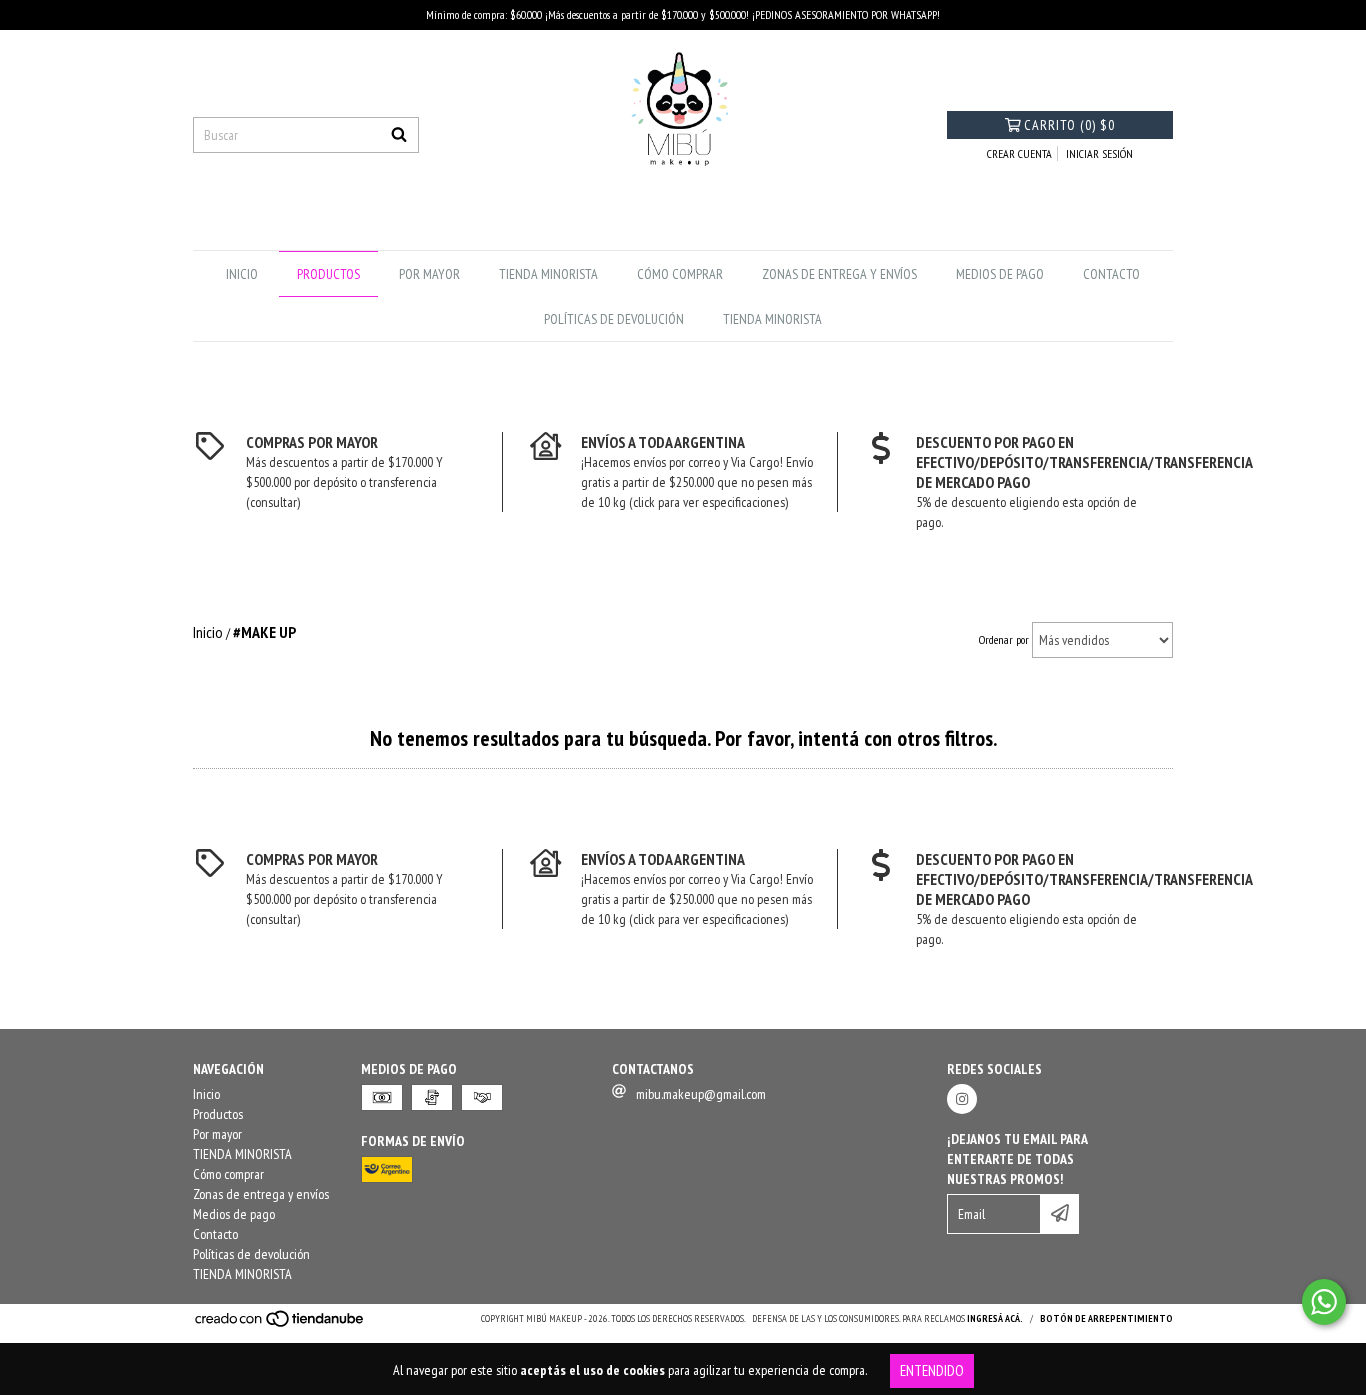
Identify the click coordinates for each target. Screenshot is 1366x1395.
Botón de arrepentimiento (1106, 1318)
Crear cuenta (1019, 153)
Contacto (1111, 274)
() (1069, 125)
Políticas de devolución (614, 319)
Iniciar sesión (1099, 153)
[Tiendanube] (280, 1324)
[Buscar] (399, 135)
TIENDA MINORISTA (548, 274)
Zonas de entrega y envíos (839, 274)
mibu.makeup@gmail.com (701, 1094)
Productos (328, 274)
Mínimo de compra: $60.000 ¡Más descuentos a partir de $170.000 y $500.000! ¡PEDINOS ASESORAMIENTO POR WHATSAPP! (683, 14)
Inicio (242, 274)
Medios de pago (1000, 274)
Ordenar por (1004, 639)
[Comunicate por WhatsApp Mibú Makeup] (1324, 1302)
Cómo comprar (680, 274)
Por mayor (429, 274)
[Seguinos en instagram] (962, 1099)
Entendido (932, 1370)
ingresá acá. (995, 1318)
